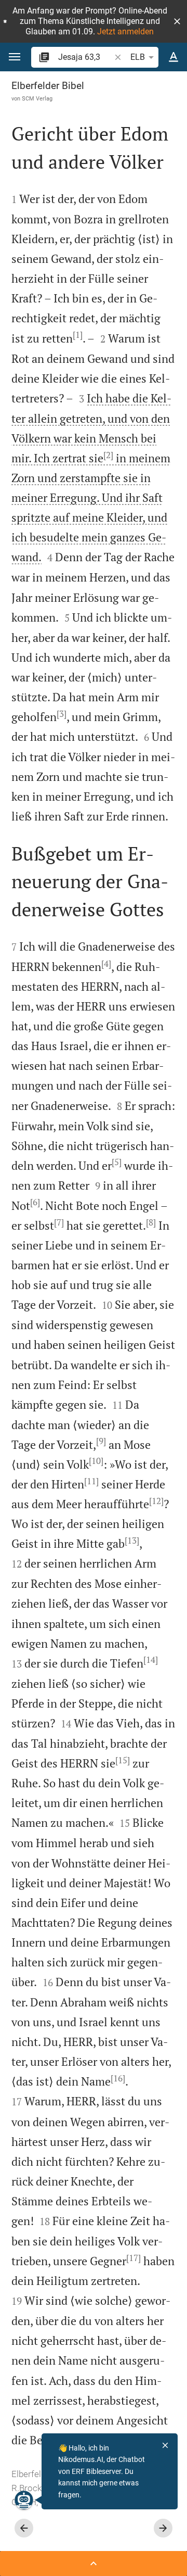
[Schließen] (165, 2445)
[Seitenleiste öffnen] (94, 2564)
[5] (117, 1162)
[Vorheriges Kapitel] (24, 2528)
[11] (91, 1481)
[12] (156, 1501)
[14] (151, 1660)
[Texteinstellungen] (173, 57)
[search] (85, 57)
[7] (59, 1222)
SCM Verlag (37, 98)
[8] (151, 1222)
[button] (177, 21)
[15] (123, 1760)
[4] (106, 964)
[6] (35, 1202)
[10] (96, 1461)
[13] (132, 1540)
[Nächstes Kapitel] (163, 2528)
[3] (62, 714)
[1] (78, 335)
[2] (108, 455)
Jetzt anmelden (125, 31)
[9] (101, 1441)
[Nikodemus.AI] (24, 2500)
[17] (133, 2258)
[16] (118, 2078)
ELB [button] (138, 57)
